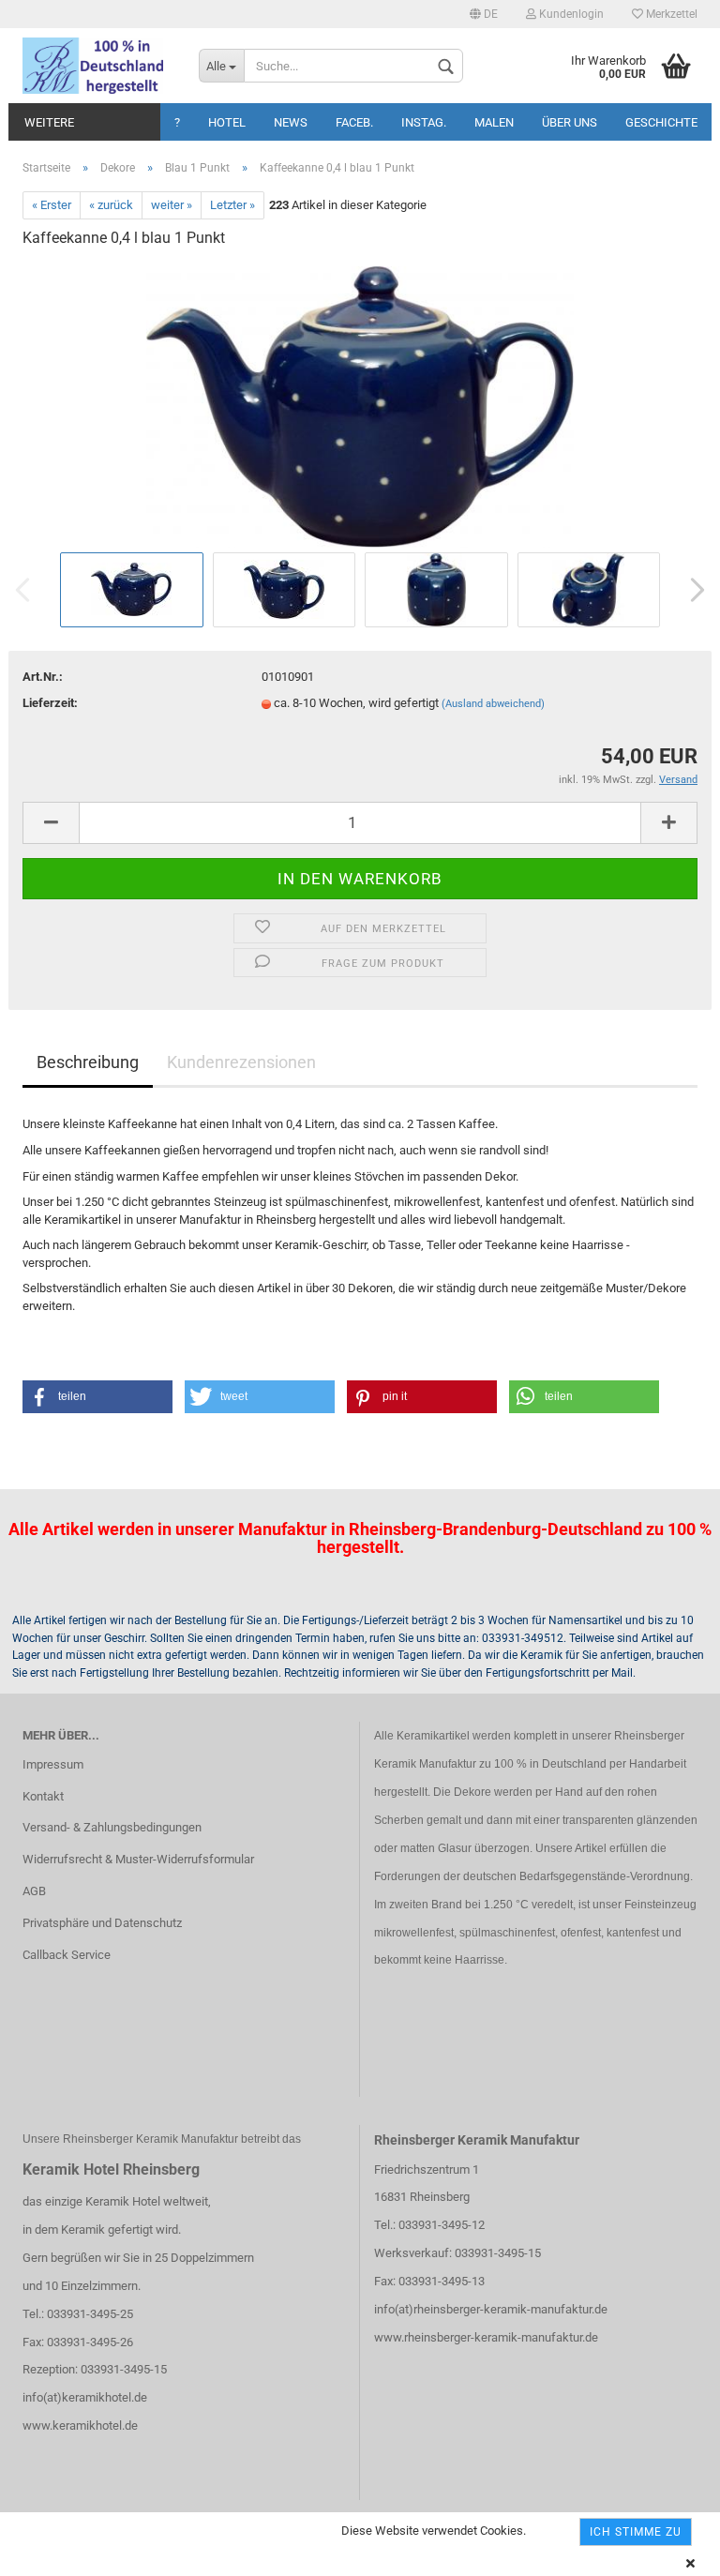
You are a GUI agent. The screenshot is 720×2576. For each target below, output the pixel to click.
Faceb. (354, 122)
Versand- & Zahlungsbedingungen (112, 1827)
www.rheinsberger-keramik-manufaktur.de (486, 2337)
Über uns (570, 122)
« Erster (52, 205)
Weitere (49, 122)
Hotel (227, 122)
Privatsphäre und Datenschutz (102, 1923)
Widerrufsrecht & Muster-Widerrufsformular (138, 1859)
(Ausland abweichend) (493, 704)
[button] (97, 1397)
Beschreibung (88, 1062)
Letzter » (232, 205)
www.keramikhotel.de (80, 2425)
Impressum (53, 1764)
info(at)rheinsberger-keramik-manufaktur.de (491, 2309)
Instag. (424, 122)
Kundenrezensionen (241, 1062)
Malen (494, 122)
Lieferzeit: (50, 703)
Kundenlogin (570, 14)
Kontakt (43, 1796)
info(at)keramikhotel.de (85, 2397)
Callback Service (67, 1955)
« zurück (111, 205)
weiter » (172, 205)
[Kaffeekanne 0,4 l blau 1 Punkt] (360, 406)
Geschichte (661, 122)
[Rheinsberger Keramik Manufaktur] (97, 66)
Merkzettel (670, 14)
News (291, 122)
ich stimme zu (636, 2532)
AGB (34, 1891)
